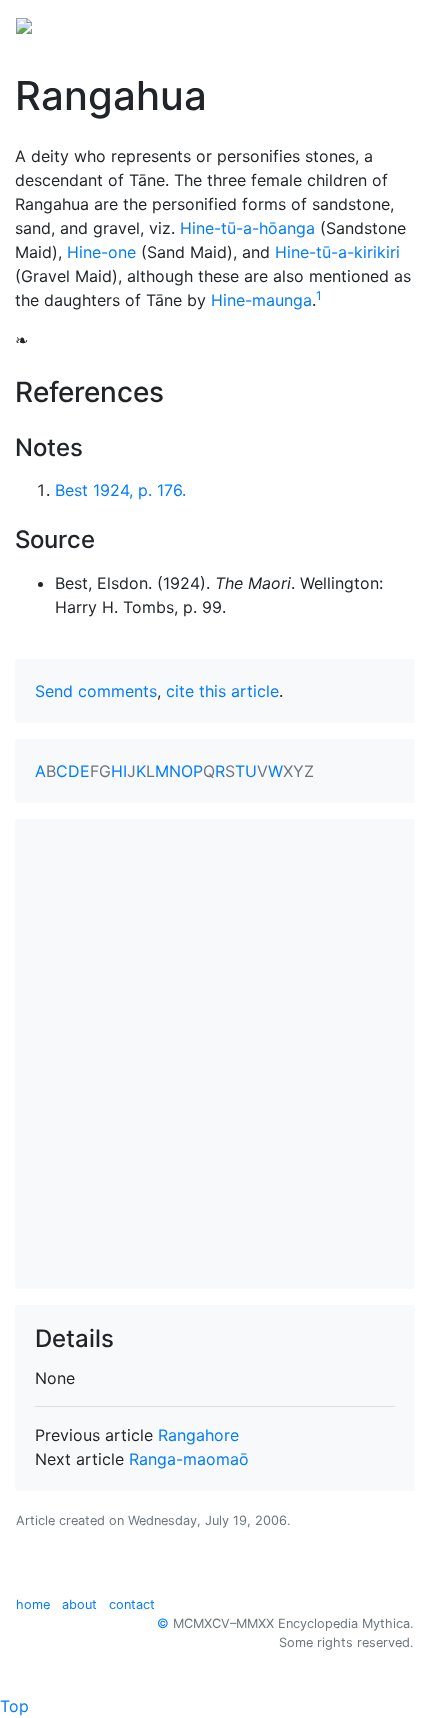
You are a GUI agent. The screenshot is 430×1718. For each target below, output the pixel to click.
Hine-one (101, 252)
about (79, 1604)
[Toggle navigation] (386, 24)
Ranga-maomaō (189, 1459)
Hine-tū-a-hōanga (247, 228)
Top (14, 1706)
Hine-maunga (261, 300)
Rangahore (198, 1435)
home (33, 1604)
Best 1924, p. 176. (120, 490)
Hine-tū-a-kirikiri (337, 252)
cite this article (222, 691)
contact (132, 1604)
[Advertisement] (215, 1054)
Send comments (96, 691)
